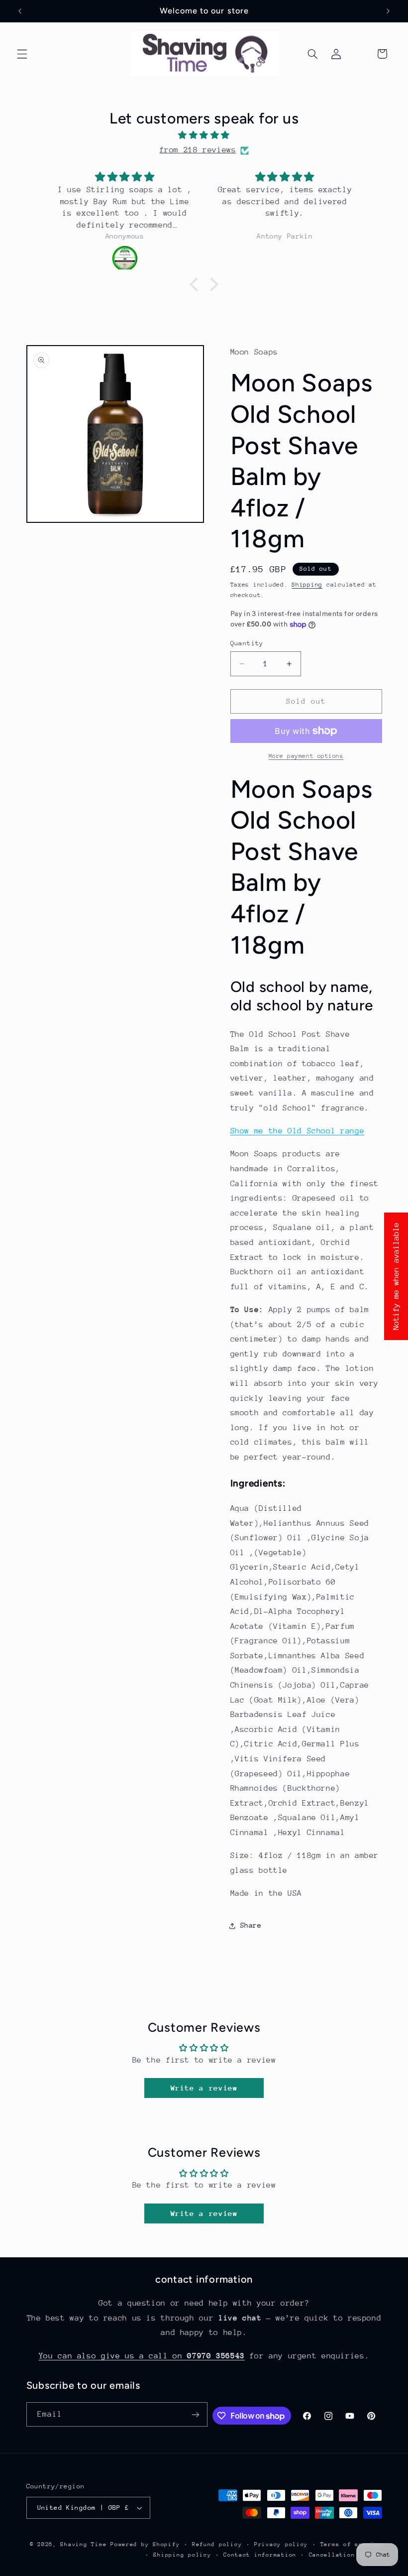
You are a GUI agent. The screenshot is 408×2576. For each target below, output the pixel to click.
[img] (204, 136)
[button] (22, 54)
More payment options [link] (306, 756)
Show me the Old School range (298, 1131)
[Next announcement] (388, 11)
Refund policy (217, 2544)
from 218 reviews (198, 150)
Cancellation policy (346, 2555)
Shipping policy (182, 2555)
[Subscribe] (196, 2414)
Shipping (307, 585)
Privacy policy (281, 2544)
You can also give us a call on (142, 2356)
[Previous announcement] (20, 11)
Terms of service (351, 2544)
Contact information (260, 2555)
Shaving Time (83, 2544)
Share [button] (251, 1925)
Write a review (204, 2088)
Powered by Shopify (145, 2544)
